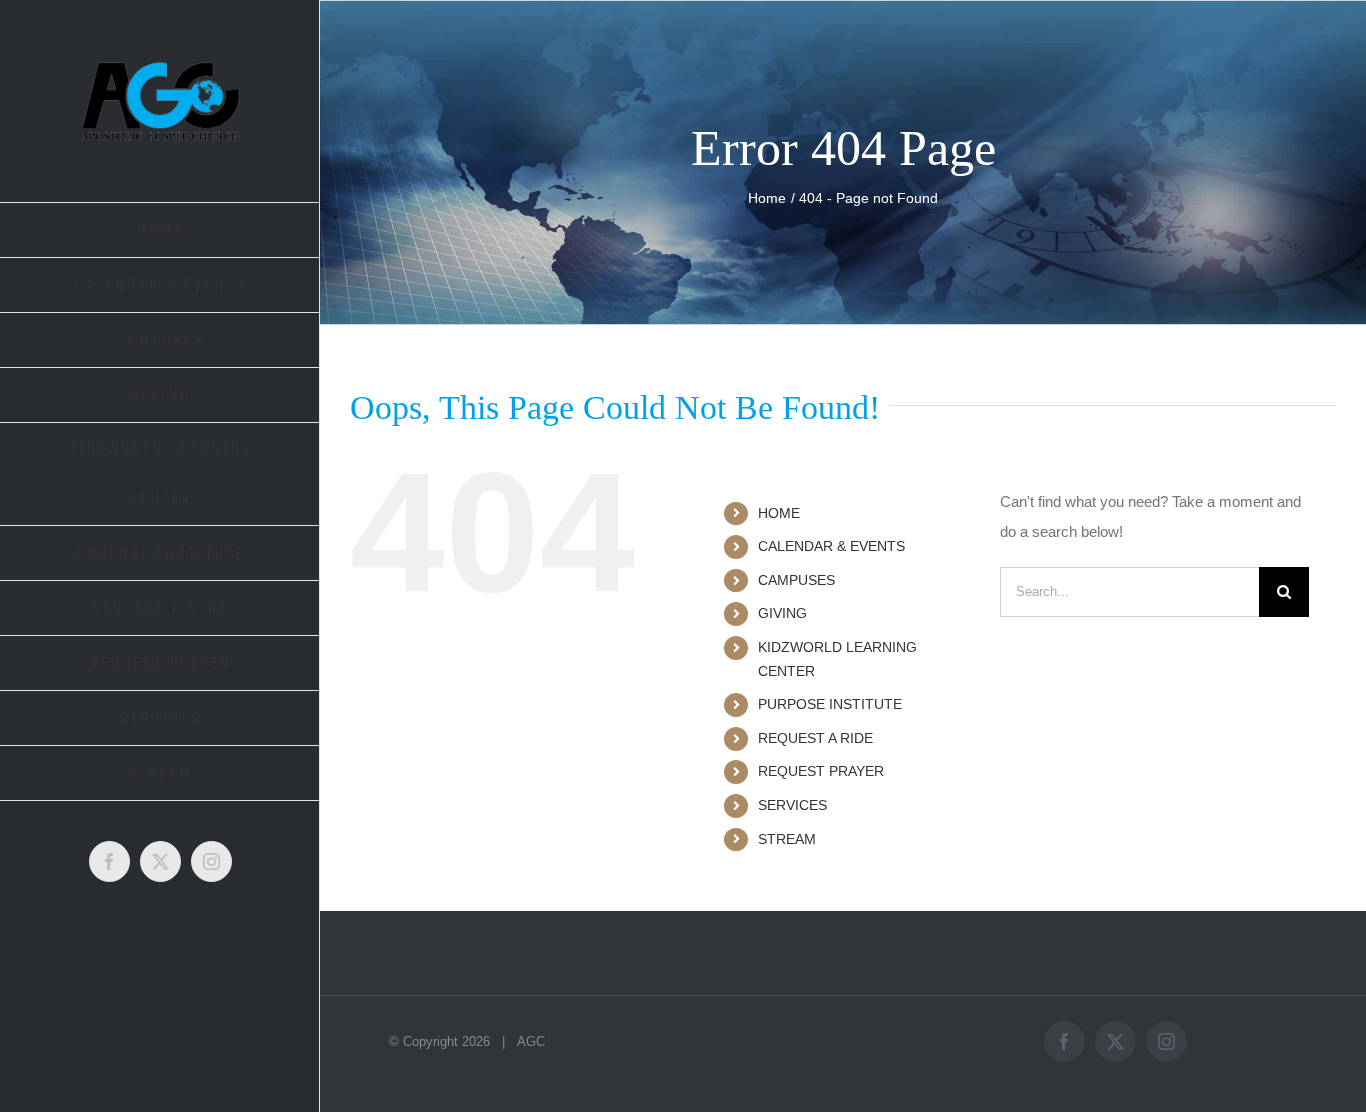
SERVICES (792, 805)
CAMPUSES (796, 580)
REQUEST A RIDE (815, 738)
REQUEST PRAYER (821, 771)
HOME (779, 513)
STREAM (787, 839)
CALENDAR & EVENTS (831, 546)
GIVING (782, 613)
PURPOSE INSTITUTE (830, 704)
